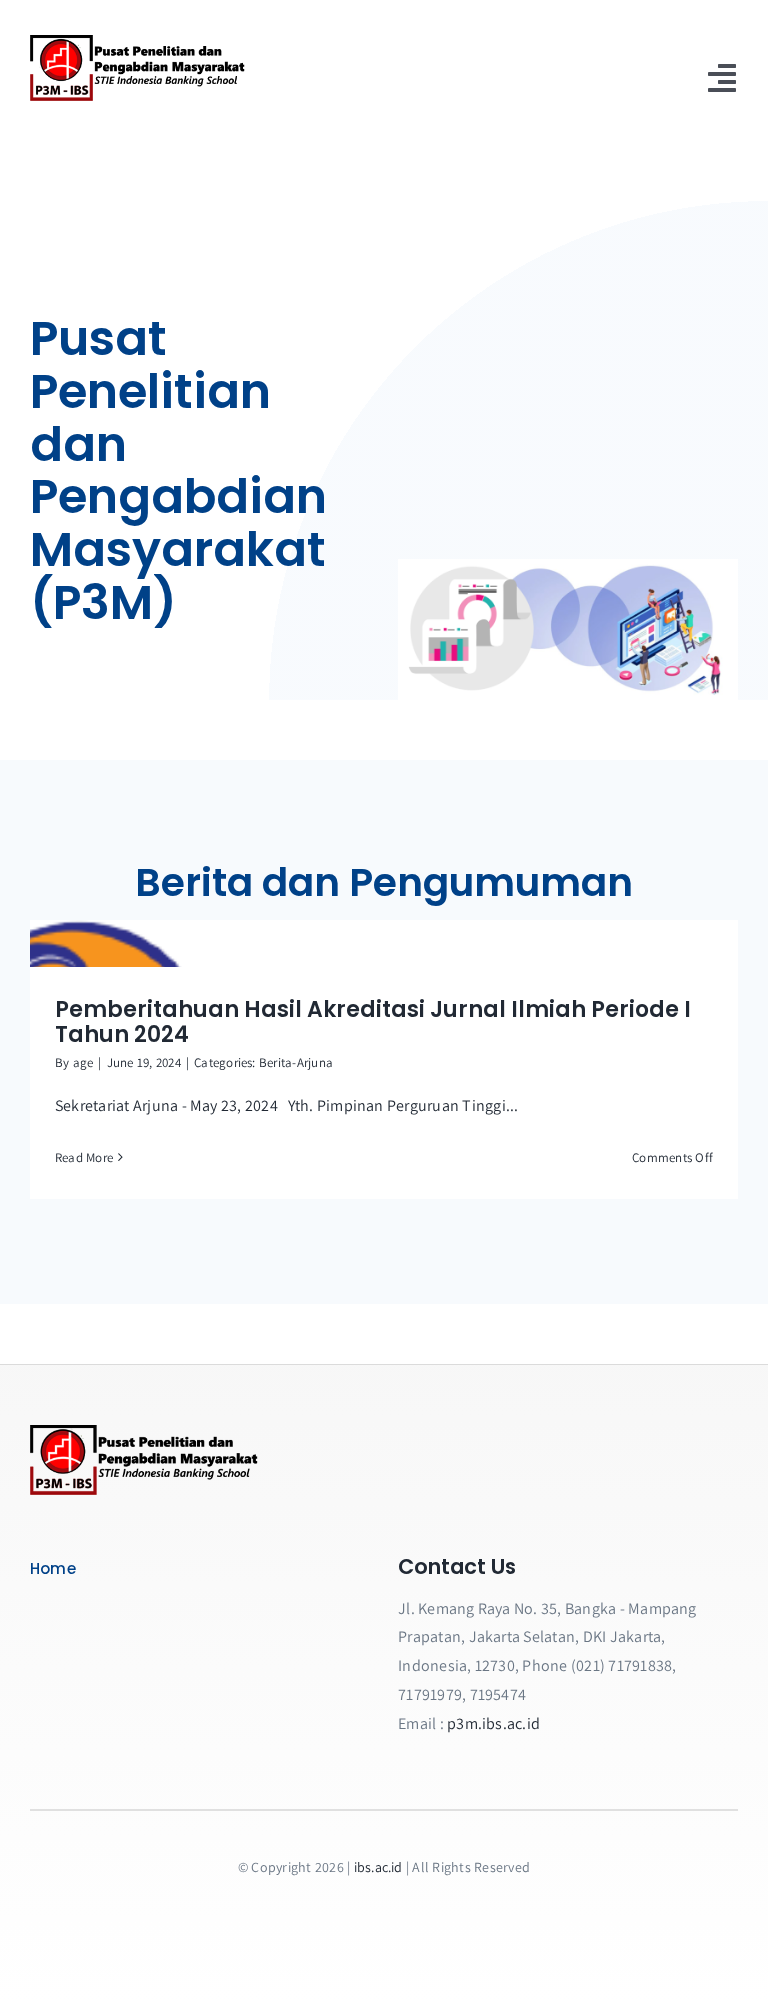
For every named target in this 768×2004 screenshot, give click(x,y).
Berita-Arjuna (296, 1062)
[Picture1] (145, 1432)
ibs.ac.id (378, 1867)
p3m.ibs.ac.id (493, 1723)
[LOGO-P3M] (138, 42)
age (83, 1062)
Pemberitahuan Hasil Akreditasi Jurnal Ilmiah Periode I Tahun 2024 (373, 1022)
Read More (84, 1157)
